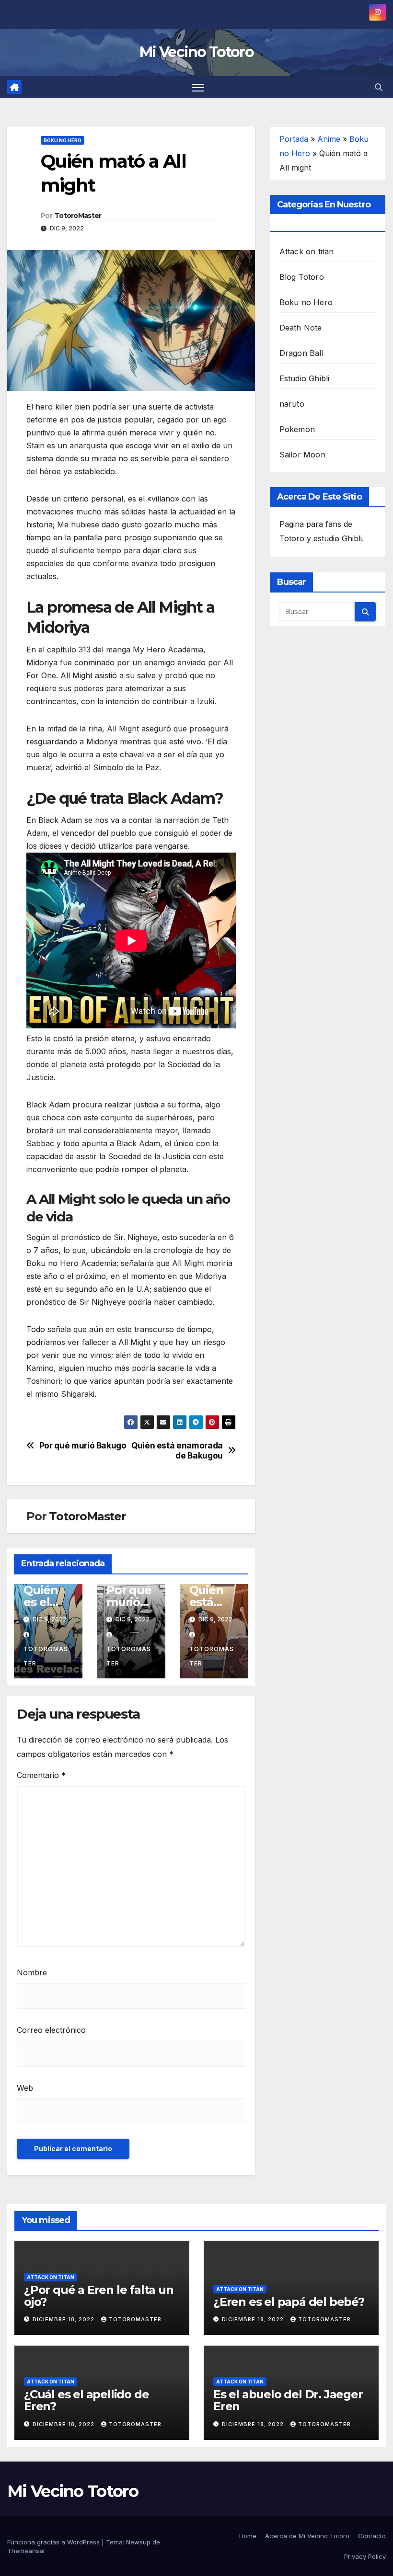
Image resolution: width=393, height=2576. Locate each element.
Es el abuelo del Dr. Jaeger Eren (288, 2400)
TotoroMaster (78, 216)
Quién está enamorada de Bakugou (177, 1451)
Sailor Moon (302, 455)
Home (248, 2536)
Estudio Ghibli (305, 378)
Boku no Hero (63, 140)
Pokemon (297, 429)
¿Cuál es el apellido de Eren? (86, 2400)
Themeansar (26, 2551)
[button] (379, 87)
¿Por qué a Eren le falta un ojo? (99, 2296)
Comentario (41, 1775)
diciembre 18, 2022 (64, 2319)
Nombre (32, 1972)
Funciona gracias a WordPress (54, 2542)
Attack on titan (307, 251)
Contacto (372, 2536)
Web (25, 2088)
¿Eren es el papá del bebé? (289, 2302)
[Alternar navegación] (198, 87)
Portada (294, 139)
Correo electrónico (51, 2030)
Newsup (138, 2542)
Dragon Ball (301, 353)
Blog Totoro (302, 277)
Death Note (301, 328)
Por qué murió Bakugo (83, 1446)
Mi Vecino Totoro (196, 52)
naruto (292, 404)
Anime (329, 139)
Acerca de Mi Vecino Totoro (307, 2536)
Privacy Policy (365, 2556)
